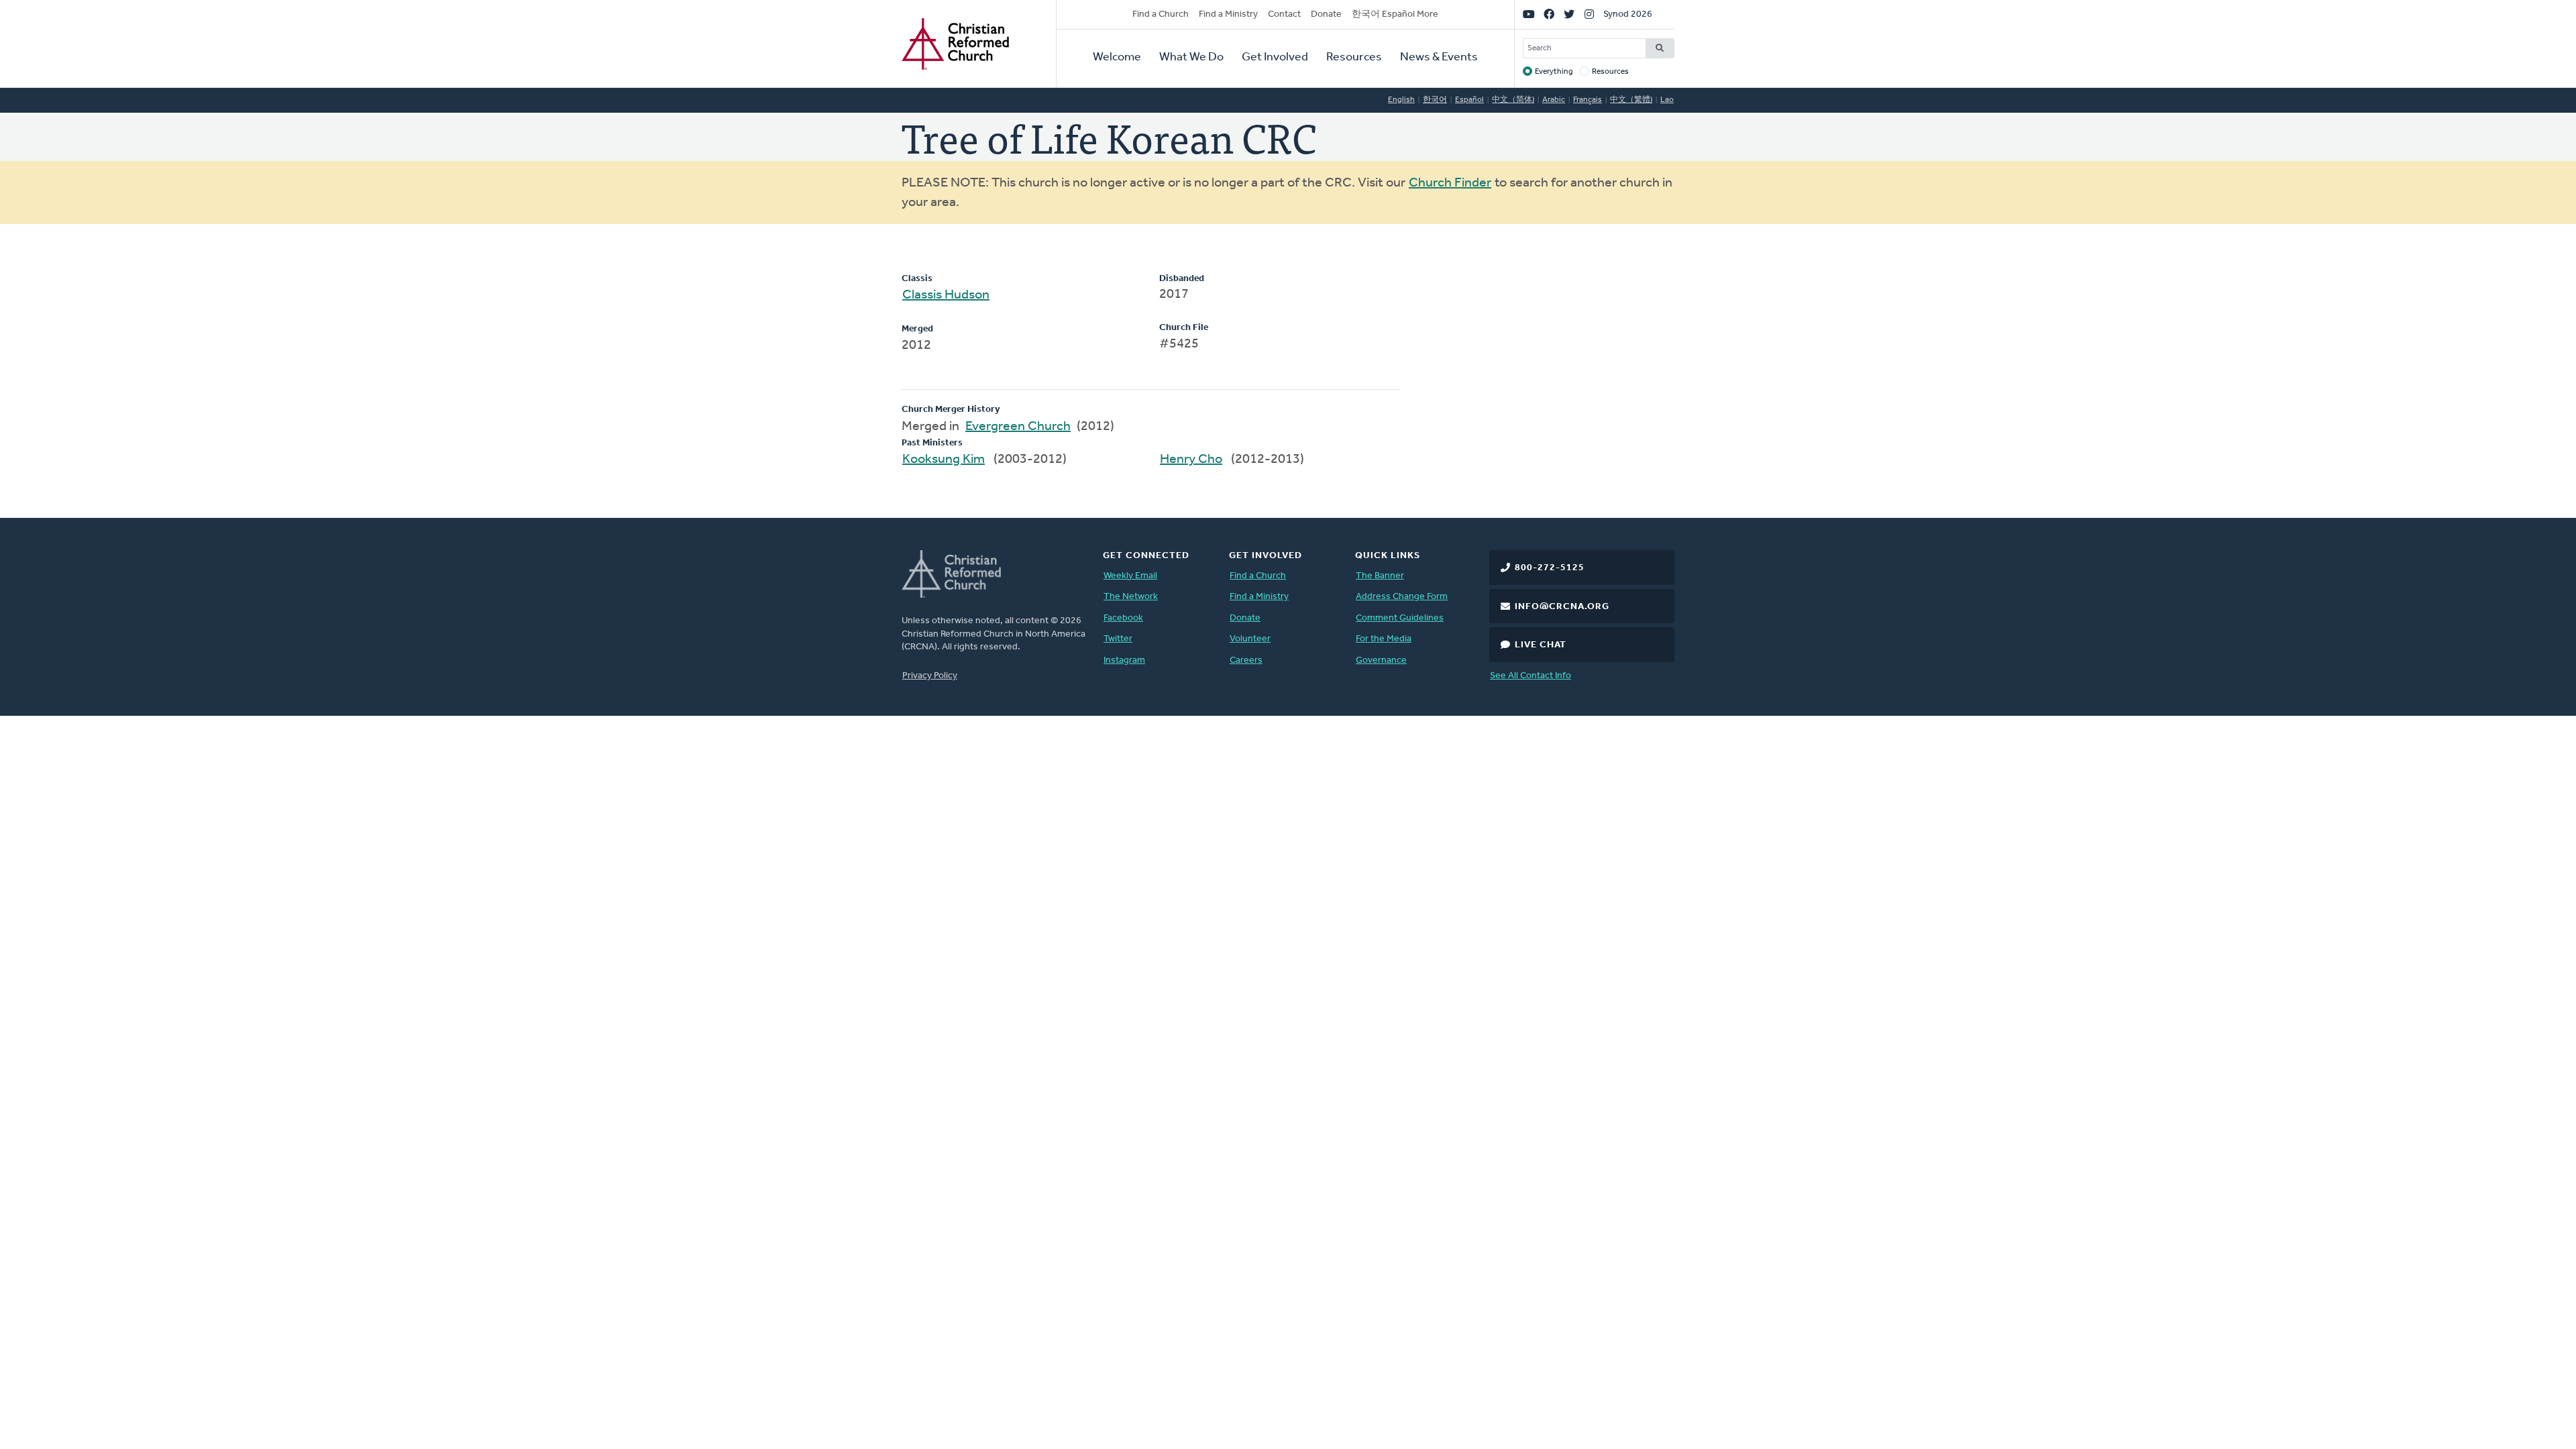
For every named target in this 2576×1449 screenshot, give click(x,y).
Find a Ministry (1228, 14)
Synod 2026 (1628, 14)
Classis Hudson (946, 295)
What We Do (1191, 58)
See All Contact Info (1531, 676)
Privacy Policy (930, 676)
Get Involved (1275, 58)
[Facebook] (1549, 15)
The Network (1131, 597)
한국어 (1435, 100)
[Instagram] (1589, 15)
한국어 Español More (1395, 14)
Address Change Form (1402, 597)
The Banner (1380, 576)
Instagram (1124, 660)
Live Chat (1541, 645)
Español (1469, 100)
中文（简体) (1513, 100)
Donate (1326, 14)
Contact (1284, 14)
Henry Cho (1191, 460)
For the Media (1384, 639)
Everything (1554, 72)
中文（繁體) (1631, 100)
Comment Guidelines (1400, 618)
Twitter (1118, 639)
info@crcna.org (1562, 607)
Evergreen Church (1018, 427)
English (1401, 100)
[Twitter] (1569, 15)
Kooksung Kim (944, 460)
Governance (1381, 660)
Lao (1667, 100)
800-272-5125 (1550, 568)
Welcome (1117, 58)
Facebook (1123, 618)
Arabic (1554, 100)
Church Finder (1450, 183)
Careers (1246, 660)
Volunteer (1250, 639)
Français (1588, 100)
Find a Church (1161, 14)
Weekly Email (1130, 576)
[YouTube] (1529, 15)
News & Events (1439, 58)
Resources (1354, 58)
